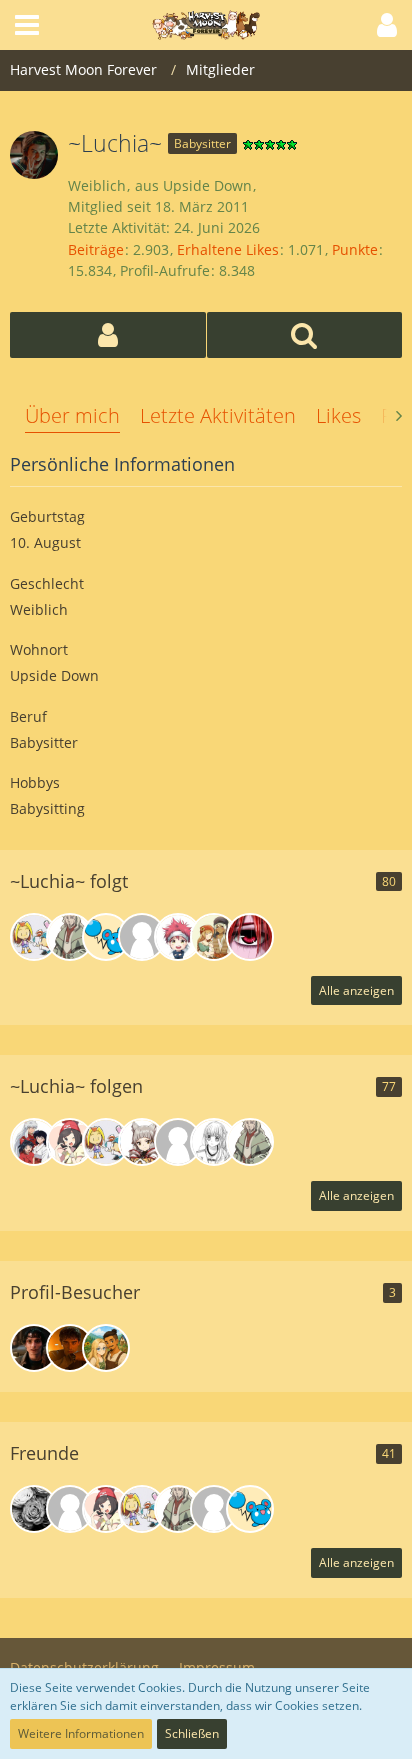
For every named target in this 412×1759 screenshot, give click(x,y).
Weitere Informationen (81, 1733)
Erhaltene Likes (228, 249)
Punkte (355, 249)
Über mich (72, 415)
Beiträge (96, 249)
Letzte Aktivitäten (218, 415)
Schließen (192, 1733)
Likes (338, 415)
